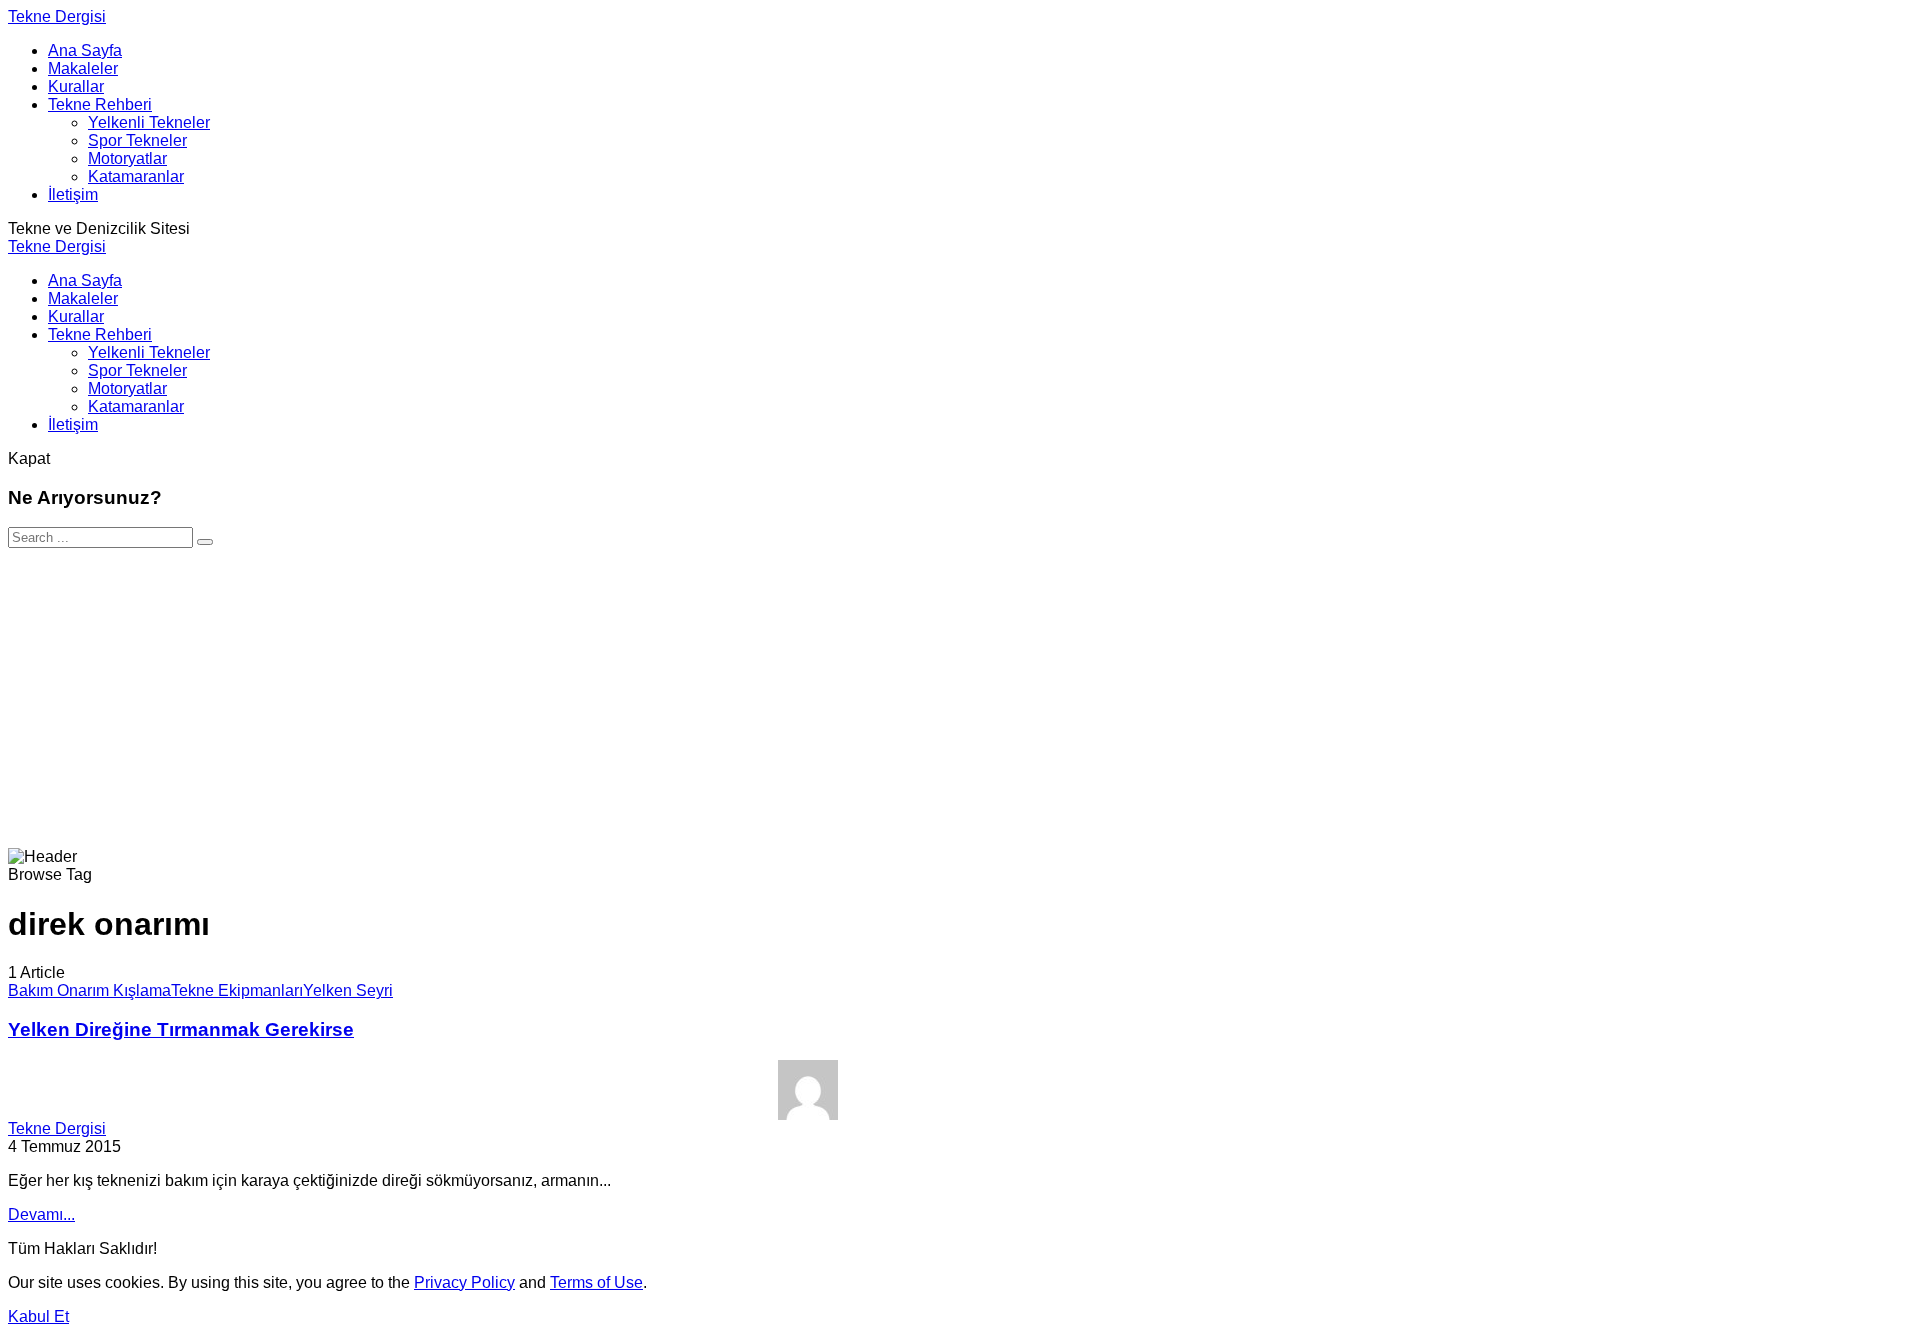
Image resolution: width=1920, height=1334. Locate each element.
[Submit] (205, 542)
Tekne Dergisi (57, 16)
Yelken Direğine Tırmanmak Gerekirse (181, 1029)
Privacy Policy (464, 1282)
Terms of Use (596, 1282)
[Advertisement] (960, 698)
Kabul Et (38, 1316)
